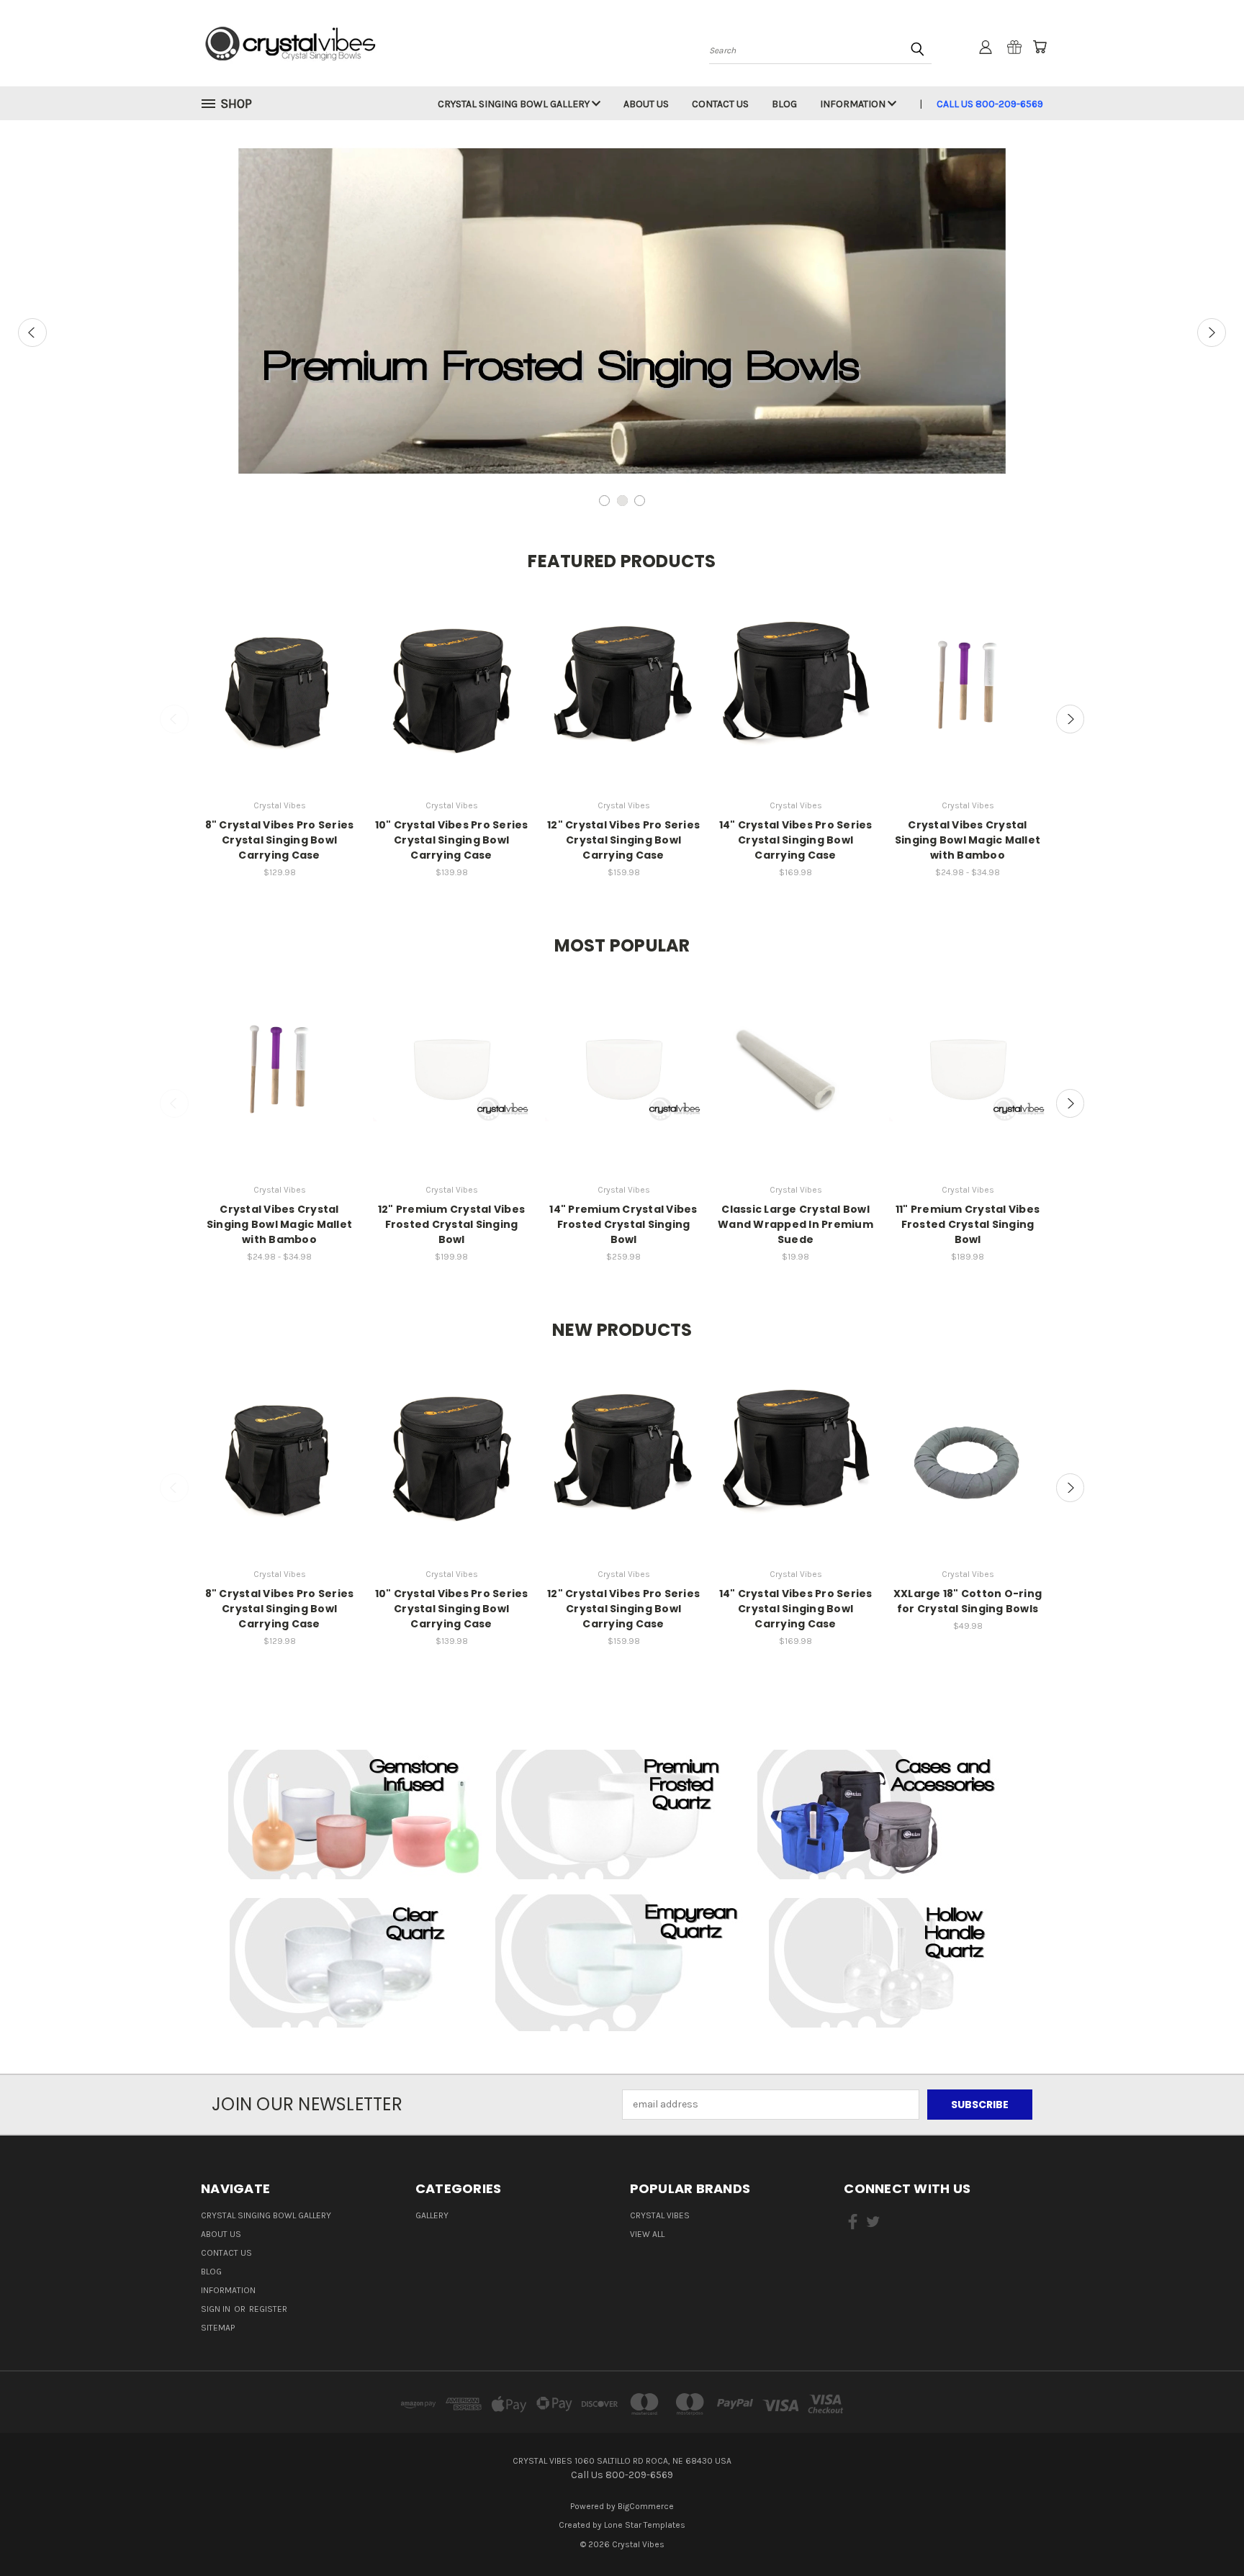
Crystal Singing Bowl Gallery (515, 104)
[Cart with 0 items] (1040, 47)
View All (647, 2234)
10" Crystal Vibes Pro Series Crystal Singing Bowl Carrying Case (452, 840)
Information (854, 104)
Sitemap (218, 2328)
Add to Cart (280, 698)
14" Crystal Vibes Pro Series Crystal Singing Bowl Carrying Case (796, 840)
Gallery (432, 2215)
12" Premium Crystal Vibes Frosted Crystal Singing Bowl (451, 1224)
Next (1212, 333)
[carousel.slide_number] (622, 311)
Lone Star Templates (645, 2525)
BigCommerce (646, 2506)
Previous (32, 333)
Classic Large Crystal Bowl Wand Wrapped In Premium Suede (795, 1224)
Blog (784, 104)
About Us (646, 104)
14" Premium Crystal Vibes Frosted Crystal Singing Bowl (623, 1224)
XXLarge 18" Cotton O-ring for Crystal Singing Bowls (968, 1601)
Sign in (217, 2309)
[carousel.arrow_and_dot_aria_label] (604, 501)
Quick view (279, 671)
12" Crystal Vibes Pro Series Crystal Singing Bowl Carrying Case (623, 840)
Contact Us (720, 104)
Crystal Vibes (660, 2215)
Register (268, 2309)
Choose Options (968, 698)
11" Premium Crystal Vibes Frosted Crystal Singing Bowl (968, 1224)
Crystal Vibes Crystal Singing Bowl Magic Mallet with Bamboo (968, 840)
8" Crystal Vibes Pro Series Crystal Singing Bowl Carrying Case (280, 840)
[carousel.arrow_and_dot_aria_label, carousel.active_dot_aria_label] (622, 501)
